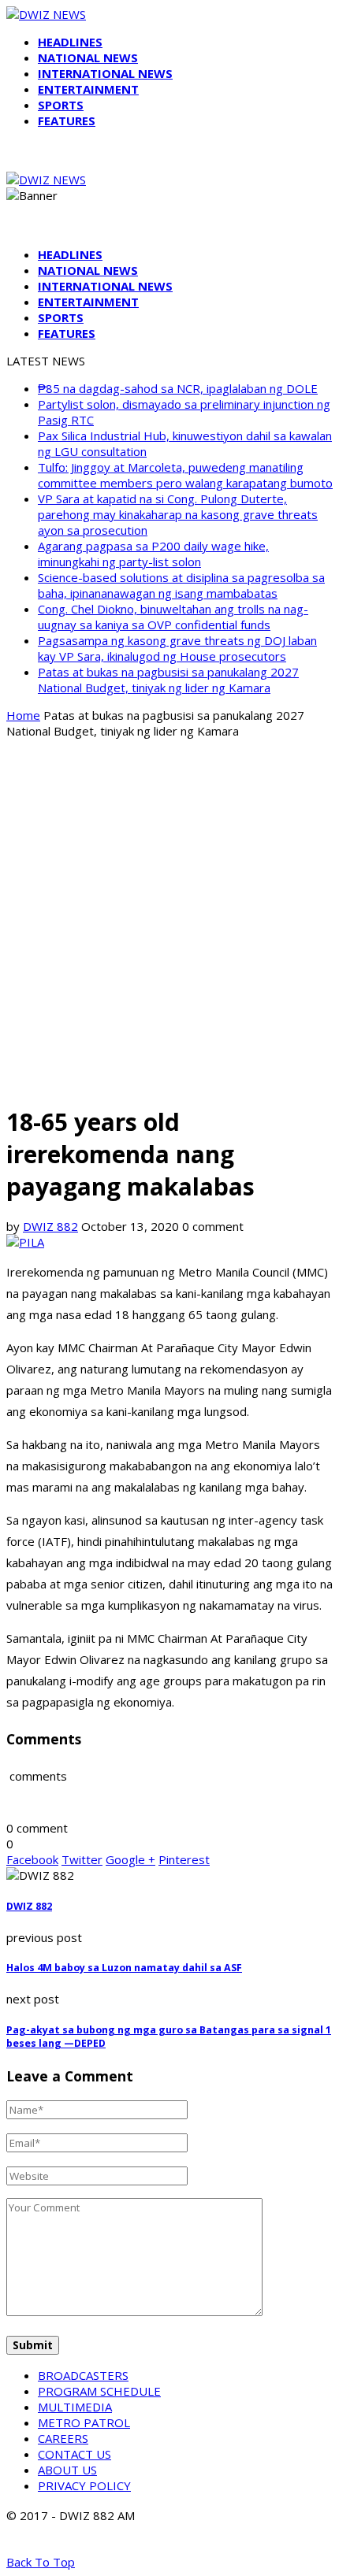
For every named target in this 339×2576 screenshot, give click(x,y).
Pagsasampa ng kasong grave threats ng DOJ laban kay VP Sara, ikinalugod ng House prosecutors (177, 648)
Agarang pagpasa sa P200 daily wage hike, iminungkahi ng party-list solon (153, 554)
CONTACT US (75, 2454)
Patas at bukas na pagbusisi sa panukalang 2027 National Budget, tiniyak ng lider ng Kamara (168, 680)
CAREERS (63, 2438)
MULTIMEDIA (75, 2407)
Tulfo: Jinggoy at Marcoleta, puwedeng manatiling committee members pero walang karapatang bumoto (185, 475)
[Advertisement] (169, 921)
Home (23, 715)
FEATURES (67, 120)
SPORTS (61, 105)
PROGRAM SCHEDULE (99, 2391)
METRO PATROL (84, 2422)
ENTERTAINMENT (88, 89)
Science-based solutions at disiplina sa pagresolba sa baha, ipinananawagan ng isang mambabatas (181, 585)
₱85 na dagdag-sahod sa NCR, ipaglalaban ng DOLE (178, 388)
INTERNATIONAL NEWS (105, 73)
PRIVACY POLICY (84, 2485)
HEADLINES (70, 42)
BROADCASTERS (83, 2375)
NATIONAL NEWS (88, 57)
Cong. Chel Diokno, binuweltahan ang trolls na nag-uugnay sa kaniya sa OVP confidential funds (173, 617)
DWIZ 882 (50, 1226)
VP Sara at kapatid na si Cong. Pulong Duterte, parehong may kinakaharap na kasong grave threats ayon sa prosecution (178, 514)
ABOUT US (67, 2470)
